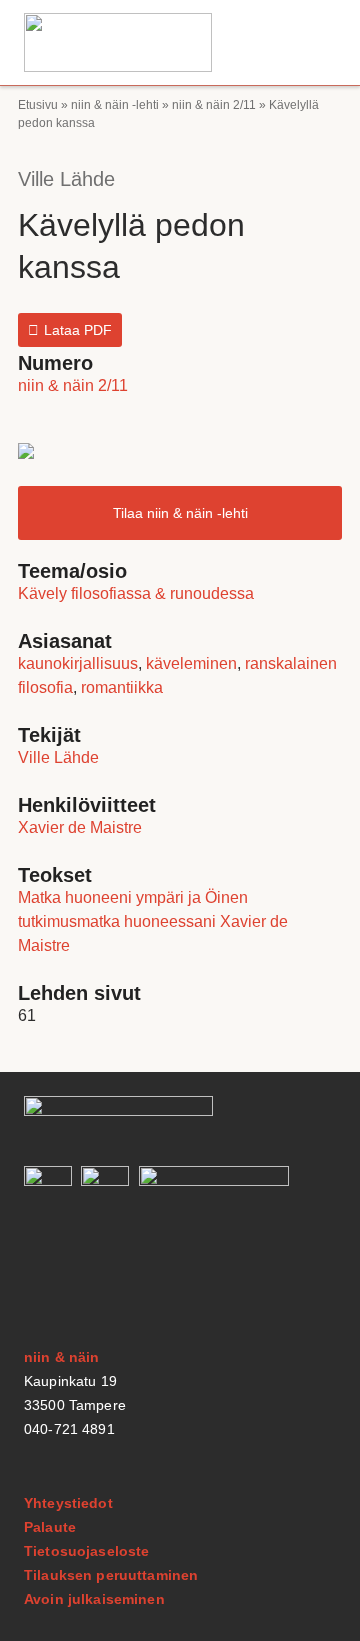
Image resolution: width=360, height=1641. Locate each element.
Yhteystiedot (68, 1503)
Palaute (50, 1527)
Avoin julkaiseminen (94, 1599)
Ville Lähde (66, 179)
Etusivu (38, 105)
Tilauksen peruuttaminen (111, 1575)
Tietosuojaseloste (86, 1551)
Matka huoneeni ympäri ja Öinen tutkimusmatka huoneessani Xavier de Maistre (153, 921)
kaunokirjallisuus (78, 663)
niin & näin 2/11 (214, 105)
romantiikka (122, 687)
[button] (314, 42)
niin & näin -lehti (115, 105)
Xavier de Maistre (80, 827)
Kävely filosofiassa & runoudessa (136, 593)
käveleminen (191, 663)
